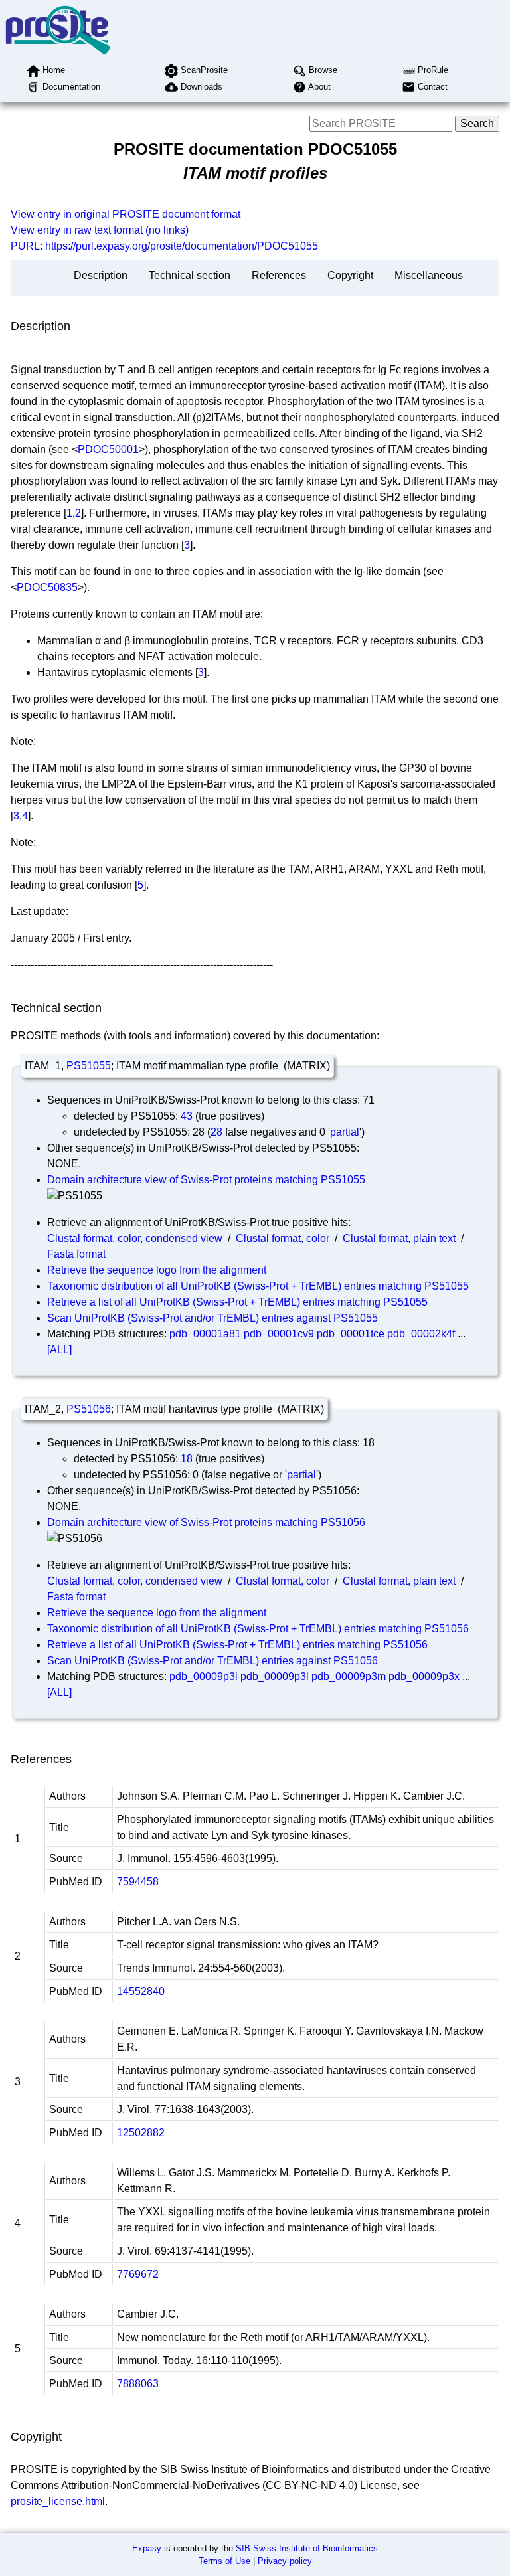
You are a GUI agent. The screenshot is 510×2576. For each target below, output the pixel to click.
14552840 (141, 1991)
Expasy (147, 2548)
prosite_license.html (58, 2501)
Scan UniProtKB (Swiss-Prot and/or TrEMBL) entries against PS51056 (212, 1661)
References (279, 275)
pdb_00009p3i (204, 1676)
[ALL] (59, 1350)
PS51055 (89, 1066)
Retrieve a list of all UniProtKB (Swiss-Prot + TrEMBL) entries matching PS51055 (237, 1302)
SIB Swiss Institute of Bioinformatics (307, 2548)
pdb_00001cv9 (279, 1334)
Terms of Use (224, 2561)
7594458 (138, 1882)
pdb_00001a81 (205, 1334)
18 (187, 1459)
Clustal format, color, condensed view (135, 1238)
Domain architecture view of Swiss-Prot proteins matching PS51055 (206, 1180)
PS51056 (89, 1409)
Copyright (350, 275)
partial (345, 1132)
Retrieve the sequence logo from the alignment (157, 1270)
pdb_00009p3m (349, 1676)
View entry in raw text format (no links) (100, 230)
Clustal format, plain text (399, 1238)
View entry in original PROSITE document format (126, 214)
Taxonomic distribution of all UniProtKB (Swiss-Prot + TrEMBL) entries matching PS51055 (258, 1286)
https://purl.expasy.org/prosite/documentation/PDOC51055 (182, 246)
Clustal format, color (283, 1238)
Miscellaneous (429, 275)
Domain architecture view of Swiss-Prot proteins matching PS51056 (206, 1522)
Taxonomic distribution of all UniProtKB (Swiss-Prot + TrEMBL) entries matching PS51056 (258, 1629)
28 (216, 1132)
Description (101, 275)
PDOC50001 (108, 449)
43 (187, 1116)
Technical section (190, 275)
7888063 (138, 2384)
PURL (25, 246)
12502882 (141, 2133)
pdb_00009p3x (424, 1676)
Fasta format (76, 1254)
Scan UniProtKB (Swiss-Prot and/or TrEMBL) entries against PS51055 (212, 1318)
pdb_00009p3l (275, 1676)
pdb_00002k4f (421, 1334)
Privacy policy (285, 2561)
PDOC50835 (47, 587)
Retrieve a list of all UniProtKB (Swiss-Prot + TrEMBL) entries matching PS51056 (237, 1645)
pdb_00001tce (351, 1334)
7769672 (138, 2274)
